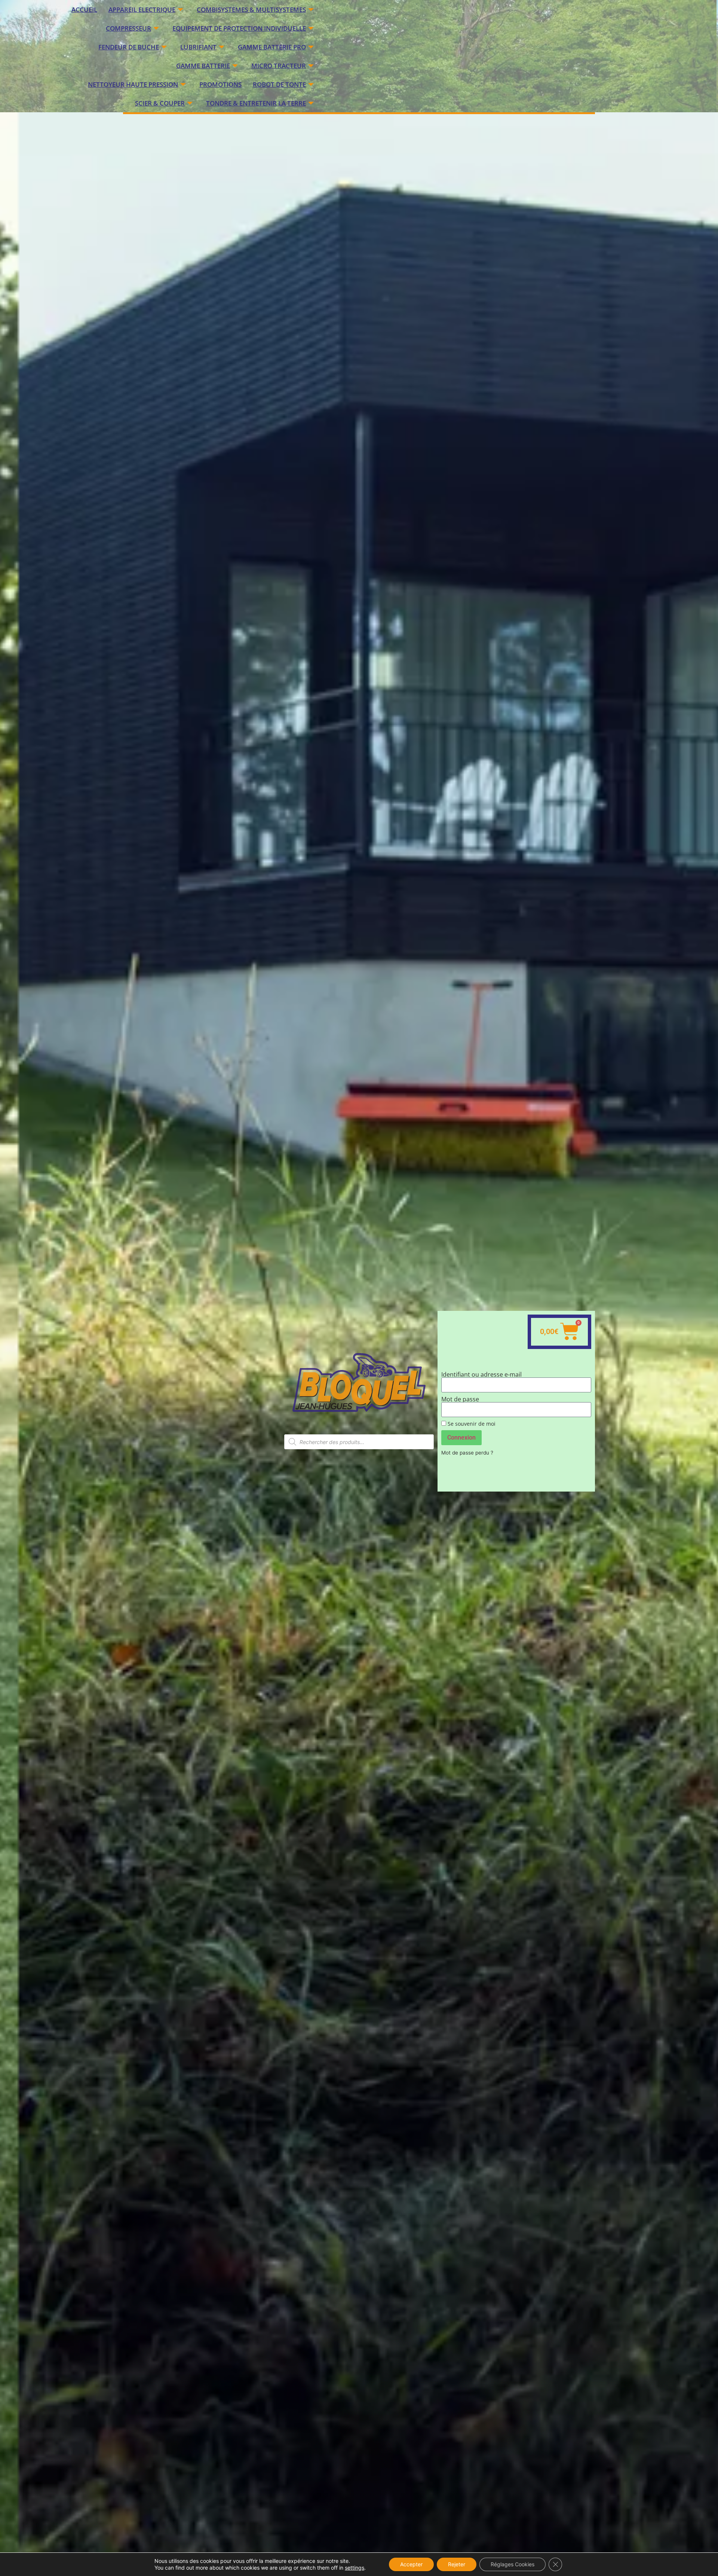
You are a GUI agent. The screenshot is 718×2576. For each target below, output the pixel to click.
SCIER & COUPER (160, 103)
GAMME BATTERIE (203, 66)
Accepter (411, 2564)
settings (355, 2568)
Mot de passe (460, 1399)
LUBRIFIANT (198, 47)
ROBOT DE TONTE (279, 84)
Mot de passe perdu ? (467, 1453)
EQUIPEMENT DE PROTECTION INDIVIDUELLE (239, 28)
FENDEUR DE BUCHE (129, 47)
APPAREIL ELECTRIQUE (142, 10)
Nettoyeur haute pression (133, 84)
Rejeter (457, 2564)
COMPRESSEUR (128, 28)
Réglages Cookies (513, 2564)
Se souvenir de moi (471, 1424)
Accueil (84, 10)
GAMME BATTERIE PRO (272, 47)
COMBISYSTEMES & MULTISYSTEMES (251, 10)
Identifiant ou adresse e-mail (481, 1374)
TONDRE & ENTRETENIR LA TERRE (256, 103)
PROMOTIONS (220, 84)
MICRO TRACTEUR (279, 66)
